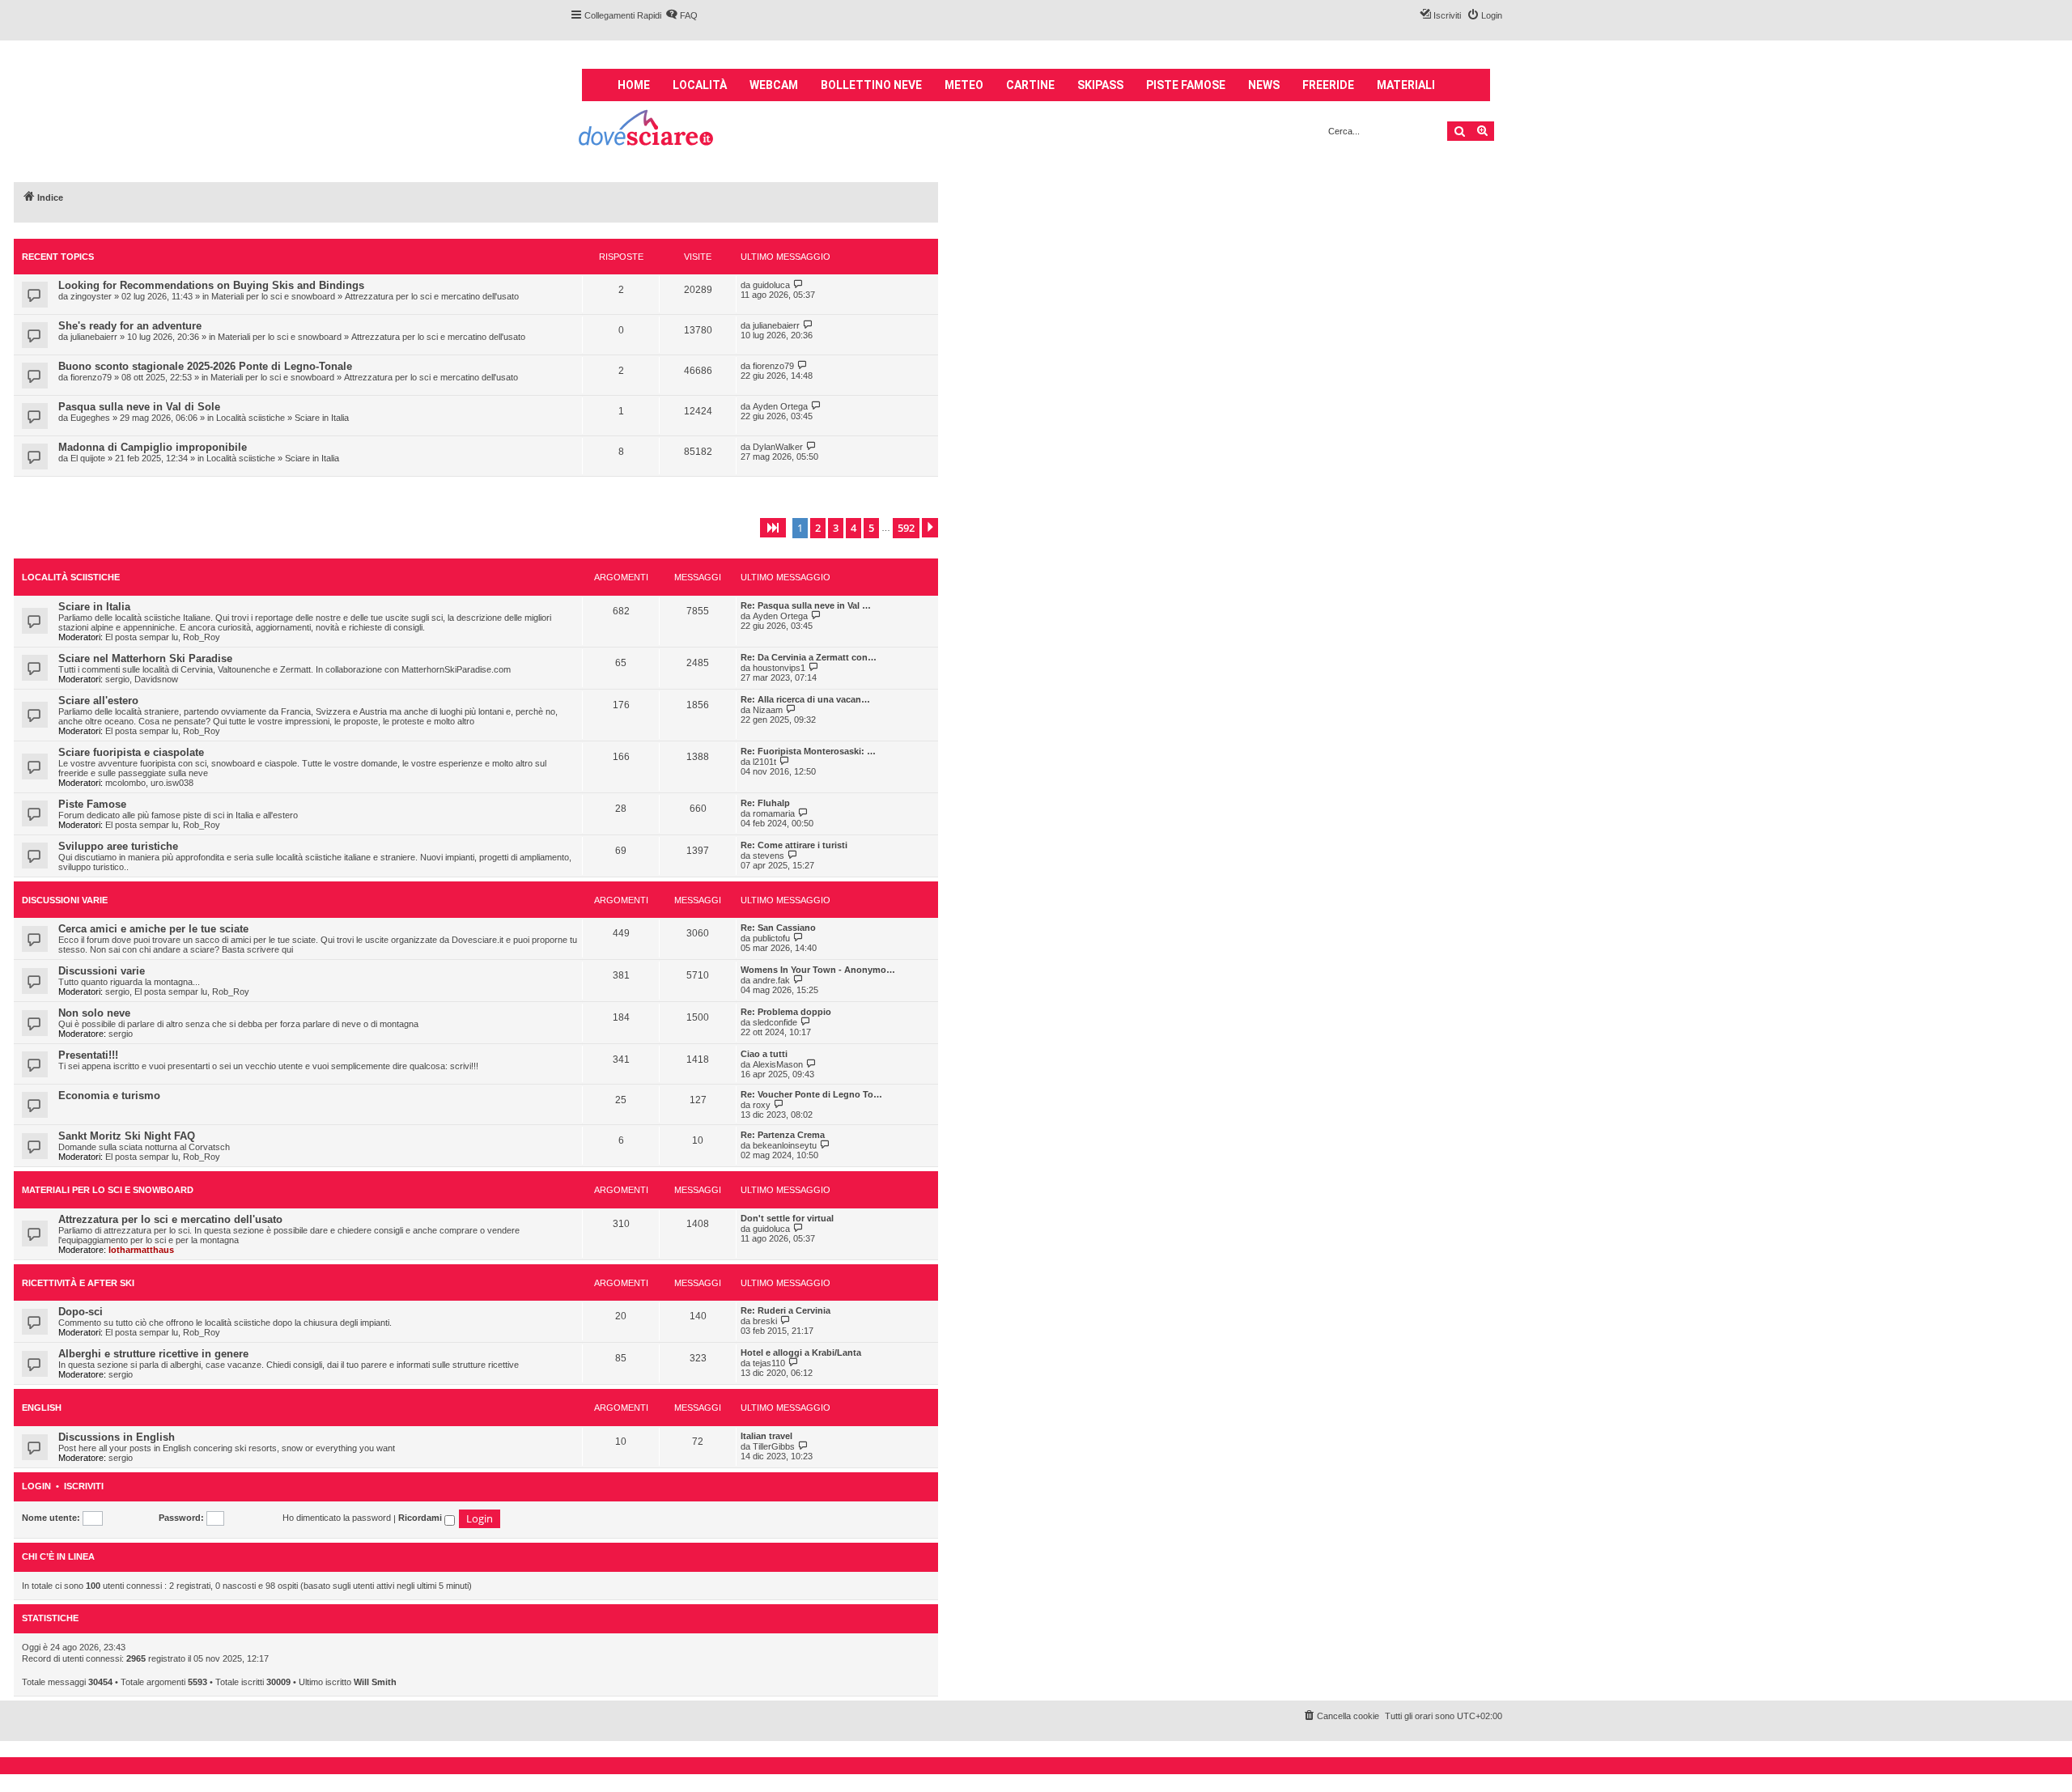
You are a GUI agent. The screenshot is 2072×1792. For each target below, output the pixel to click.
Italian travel (766, 1436)
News (1264, 85)
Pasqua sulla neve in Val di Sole (139, 407)
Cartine (1030, 85)
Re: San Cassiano (778, 928)
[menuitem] (681, 15)
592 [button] (906, 528)
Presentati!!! (88, 1055)
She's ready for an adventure (130, 326)
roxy (762, 1105)
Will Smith (375, 1682)
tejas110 (769, 1363)
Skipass (1100, 85)
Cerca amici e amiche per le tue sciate (153, 929)
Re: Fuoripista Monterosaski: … (808, 751)
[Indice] (647, 130)
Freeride (1328, 85)
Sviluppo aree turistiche (118, 846)
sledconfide (775, 1022)
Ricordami (421, 1518)
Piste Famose (92, 804)
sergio (117, 679)
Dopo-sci (81, 1312)
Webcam (774, 85)
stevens (769, 856)
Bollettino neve (871, 85)
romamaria (774, 813)
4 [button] (853, 528)
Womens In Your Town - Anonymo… (818, 970)
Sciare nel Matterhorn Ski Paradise (145, 658)
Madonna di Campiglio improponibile (153, 447)
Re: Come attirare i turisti (794, 845)
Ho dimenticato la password (337, 1518)
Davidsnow (156, 679)
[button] (773, 528)
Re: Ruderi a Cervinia (785, 1310)
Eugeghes (90, 418)
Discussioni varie (65, 900)
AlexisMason (778, 1064)
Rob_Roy (202, 637)
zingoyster (91, 296)
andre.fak (771, 980)
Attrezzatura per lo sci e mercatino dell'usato (432, 296)
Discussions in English (117, 1437)
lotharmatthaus (141, 1250)
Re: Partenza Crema (783, 1135)
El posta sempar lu (142, 637)
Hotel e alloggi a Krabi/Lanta (801, 1352)
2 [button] (818, 528)
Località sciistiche (251, 418)
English (42, 1408)
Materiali (1406, 85)
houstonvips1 (779, 668)
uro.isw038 (172, 783)
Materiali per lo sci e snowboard (273, 296)
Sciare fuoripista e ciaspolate (131, 752)
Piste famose (1186, 85)
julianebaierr (94, 337)
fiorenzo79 (91, 377)
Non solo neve (94, 1013)
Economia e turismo (109, 1096)
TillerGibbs (774, 1446)
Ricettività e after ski (78, 1283)
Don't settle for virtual (787, 1218)
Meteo (964, 85)
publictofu (771, 938)
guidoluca (771, 285)
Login (36, 1486)
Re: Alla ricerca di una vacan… (805, 699)
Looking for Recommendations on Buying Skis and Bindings (211, 285)
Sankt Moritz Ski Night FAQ (127, 1136)
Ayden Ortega (780, 406)
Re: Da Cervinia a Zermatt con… (809, 657)
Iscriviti (84, 1486)
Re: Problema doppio (786, 1012)
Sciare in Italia (322, 418)
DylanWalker (778, 447)
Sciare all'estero (98, 701)
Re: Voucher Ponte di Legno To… (811, 1094)
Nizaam (768, 710)
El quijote (88, 458)
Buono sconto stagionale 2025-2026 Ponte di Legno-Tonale (205, 366)
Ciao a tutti (764, 1054)
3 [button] (836, 528)
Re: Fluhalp (765, 803)
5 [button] (871, 528)
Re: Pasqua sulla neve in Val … (806, 605)
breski (765, 1321)
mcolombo (125, 783)
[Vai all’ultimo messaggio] (798, 285)
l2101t (764, 762)
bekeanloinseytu (785, 1145)
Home (634, 85)
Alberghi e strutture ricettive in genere (153, 1354)
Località (700, 85)
